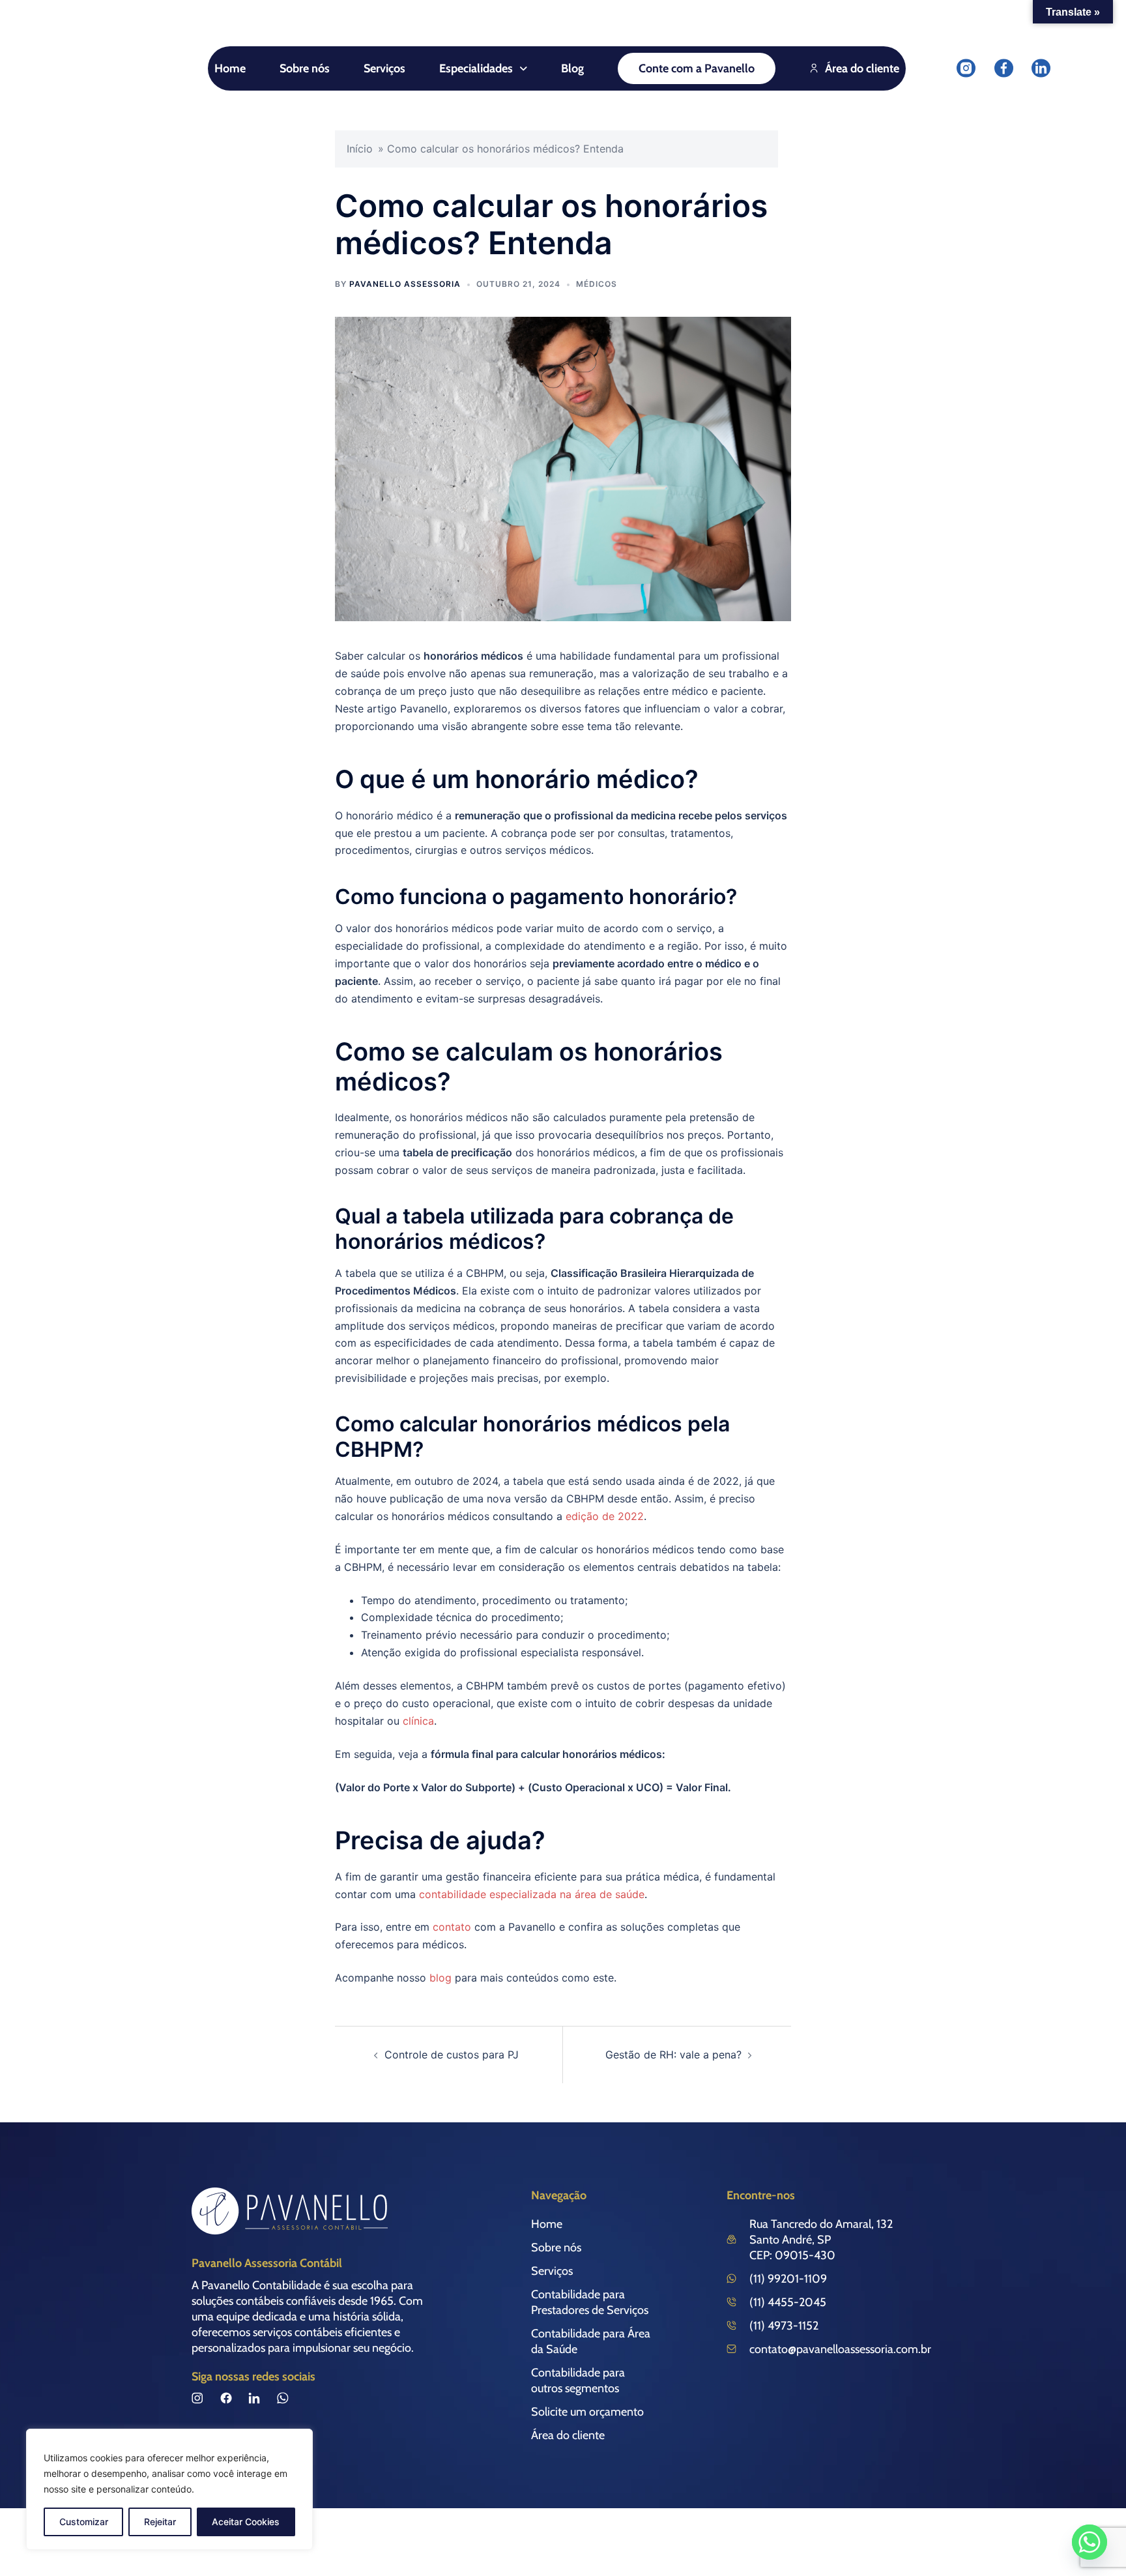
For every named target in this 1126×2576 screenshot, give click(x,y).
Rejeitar (160, 2522)
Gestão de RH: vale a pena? (673, 2055)
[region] (169, 2489)
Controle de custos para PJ (452, 2055)
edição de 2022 (605, 1516)
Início (360, 149)
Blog (572, 68)
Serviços (384, 68)
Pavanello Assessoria (405, 284)
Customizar (84, 2522)
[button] (483, 68)
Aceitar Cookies (246, 2522)
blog (440, 1978)
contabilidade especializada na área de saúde (532, 1894)
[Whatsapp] (1090, 2542)
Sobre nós (305, 68)
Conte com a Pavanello (697, 68)
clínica (418, 1721)
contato (452, 1927)
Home (230, 68)
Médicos (597, 284)
